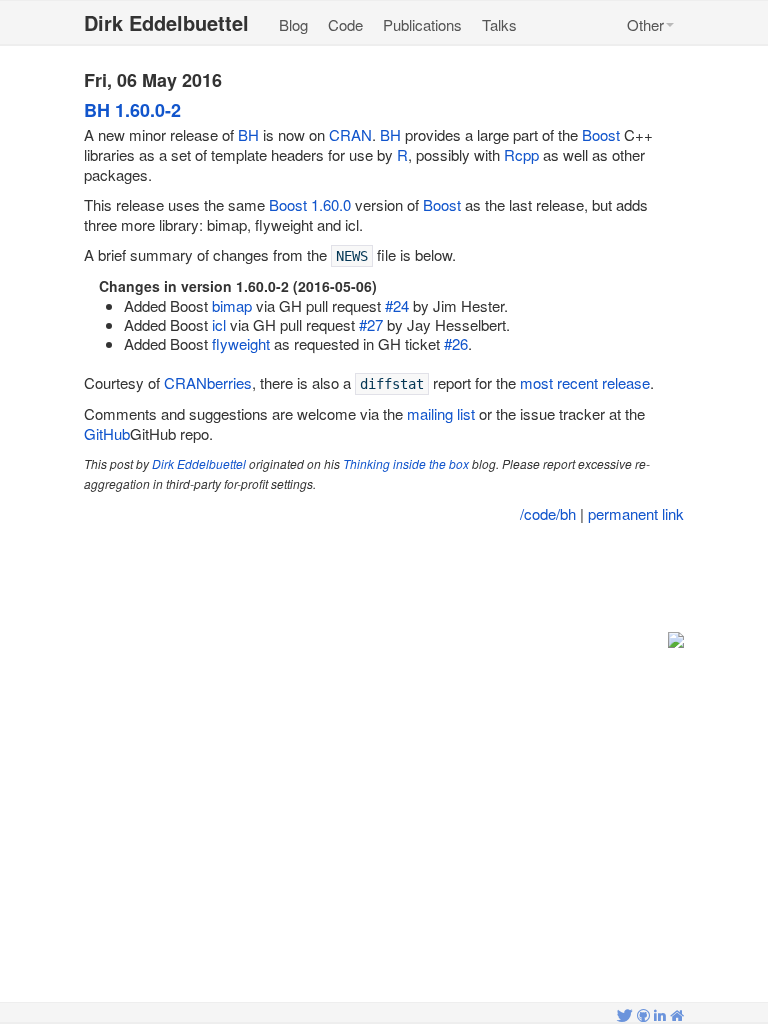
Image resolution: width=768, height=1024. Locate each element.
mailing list (441, 413)
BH (248, 134)
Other (645, 24)
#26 (456, 343)
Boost (601, 134)
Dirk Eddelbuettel (199, 463)
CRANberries (208, 382)
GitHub (107, 433)
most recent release (585, 382)
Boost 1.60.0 (310, 204)
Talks (499, 24)
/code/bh (548, 513)
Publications (422, 24)
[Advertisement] (386, 579)
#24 (397, 305)
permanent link (636, 513)
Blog (293, 24)
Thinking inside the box (406, 463)
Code (345, 24)
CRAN (350, 134)
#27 (371, 324)
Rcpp (521, 154)
